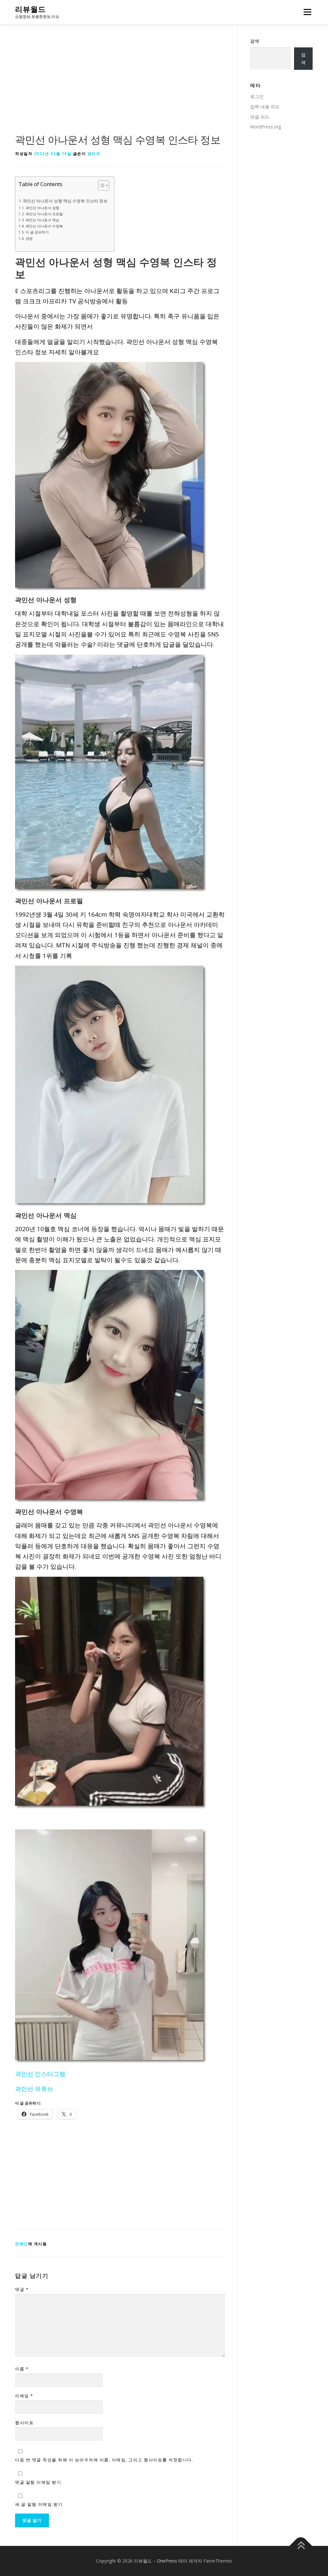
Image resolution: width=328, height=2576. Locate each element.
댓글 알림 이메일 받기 (38, 2482)
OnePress (167, 2561)
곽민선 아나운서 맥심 (42, 220)
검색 (255, 41)
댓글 (22, 2289)
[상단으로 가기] (301, 2546)
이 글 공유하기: (38, 232)
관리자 (94, 154)
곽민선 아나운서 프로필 (44, 214)
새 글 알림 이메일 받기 (39, 2504)
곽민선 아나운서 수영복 (44, 226)
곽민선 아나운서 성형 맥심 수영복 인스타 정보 (65, 201)
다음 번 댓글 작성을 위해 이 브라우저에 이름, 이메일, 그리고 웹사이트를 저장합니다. (104, 2460)
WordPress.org (266, 127)
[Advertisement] (120, 85)
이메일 (24, 2396)
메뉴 (306, 12)
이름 (22, 2369)
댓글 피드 (260, 117)
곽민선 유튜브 (34, 2089)
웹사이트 (24, 2423)
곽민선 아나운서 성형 (42, 208)
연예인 (22, 2244)
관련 (29, 238)
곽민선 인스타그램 (40, 2074)
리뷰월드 (30, 9)
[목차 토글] (100, 185)
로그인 (257, 96)
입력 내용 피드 (265, 106)
